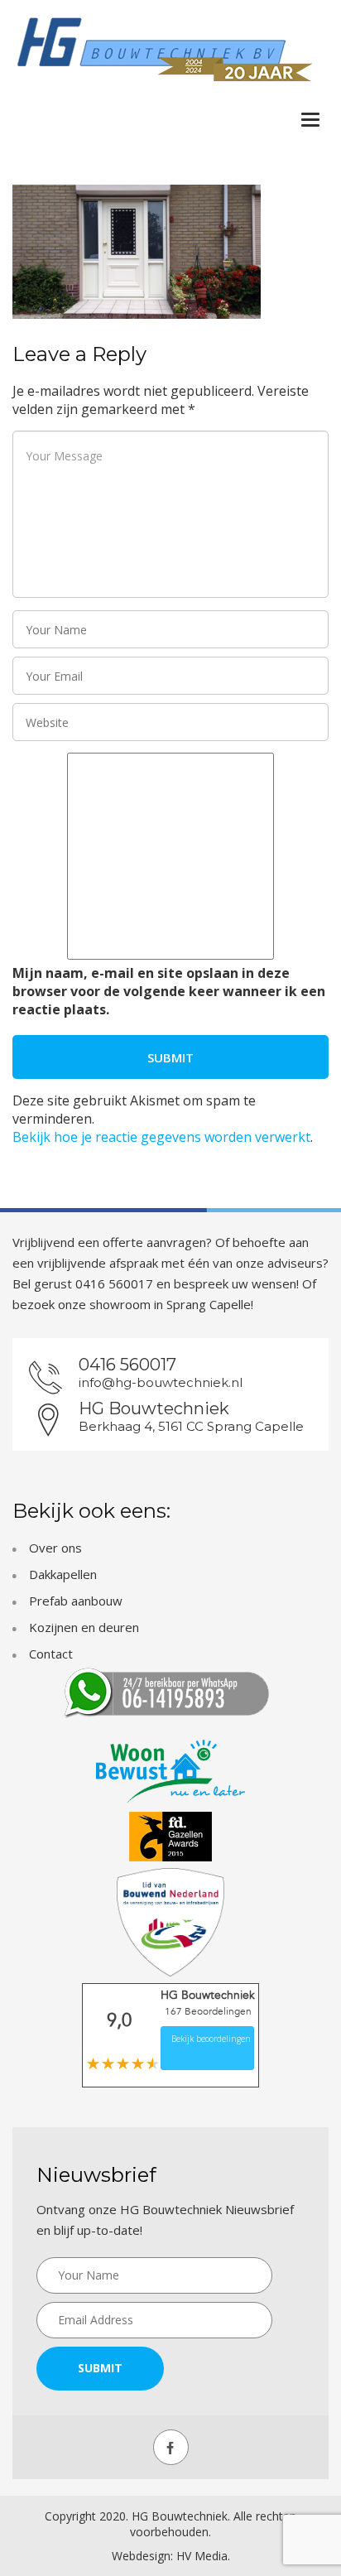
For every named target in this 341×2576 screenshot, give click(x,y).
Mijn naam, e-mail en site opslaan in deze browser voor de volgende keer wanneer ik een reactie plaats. (169, 991)
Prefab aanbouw (76, 1601)
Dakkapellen (63, 1574)
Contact (51, 1654)
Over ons (55, 1548)
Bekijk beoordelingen (211, 2039)
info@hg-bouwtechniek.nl (161, 1382)
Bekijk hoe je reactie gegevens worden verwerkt (161, 1137)
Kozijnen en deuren (84, 1627)
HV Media (202, 2556)
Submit (100, 2368)
